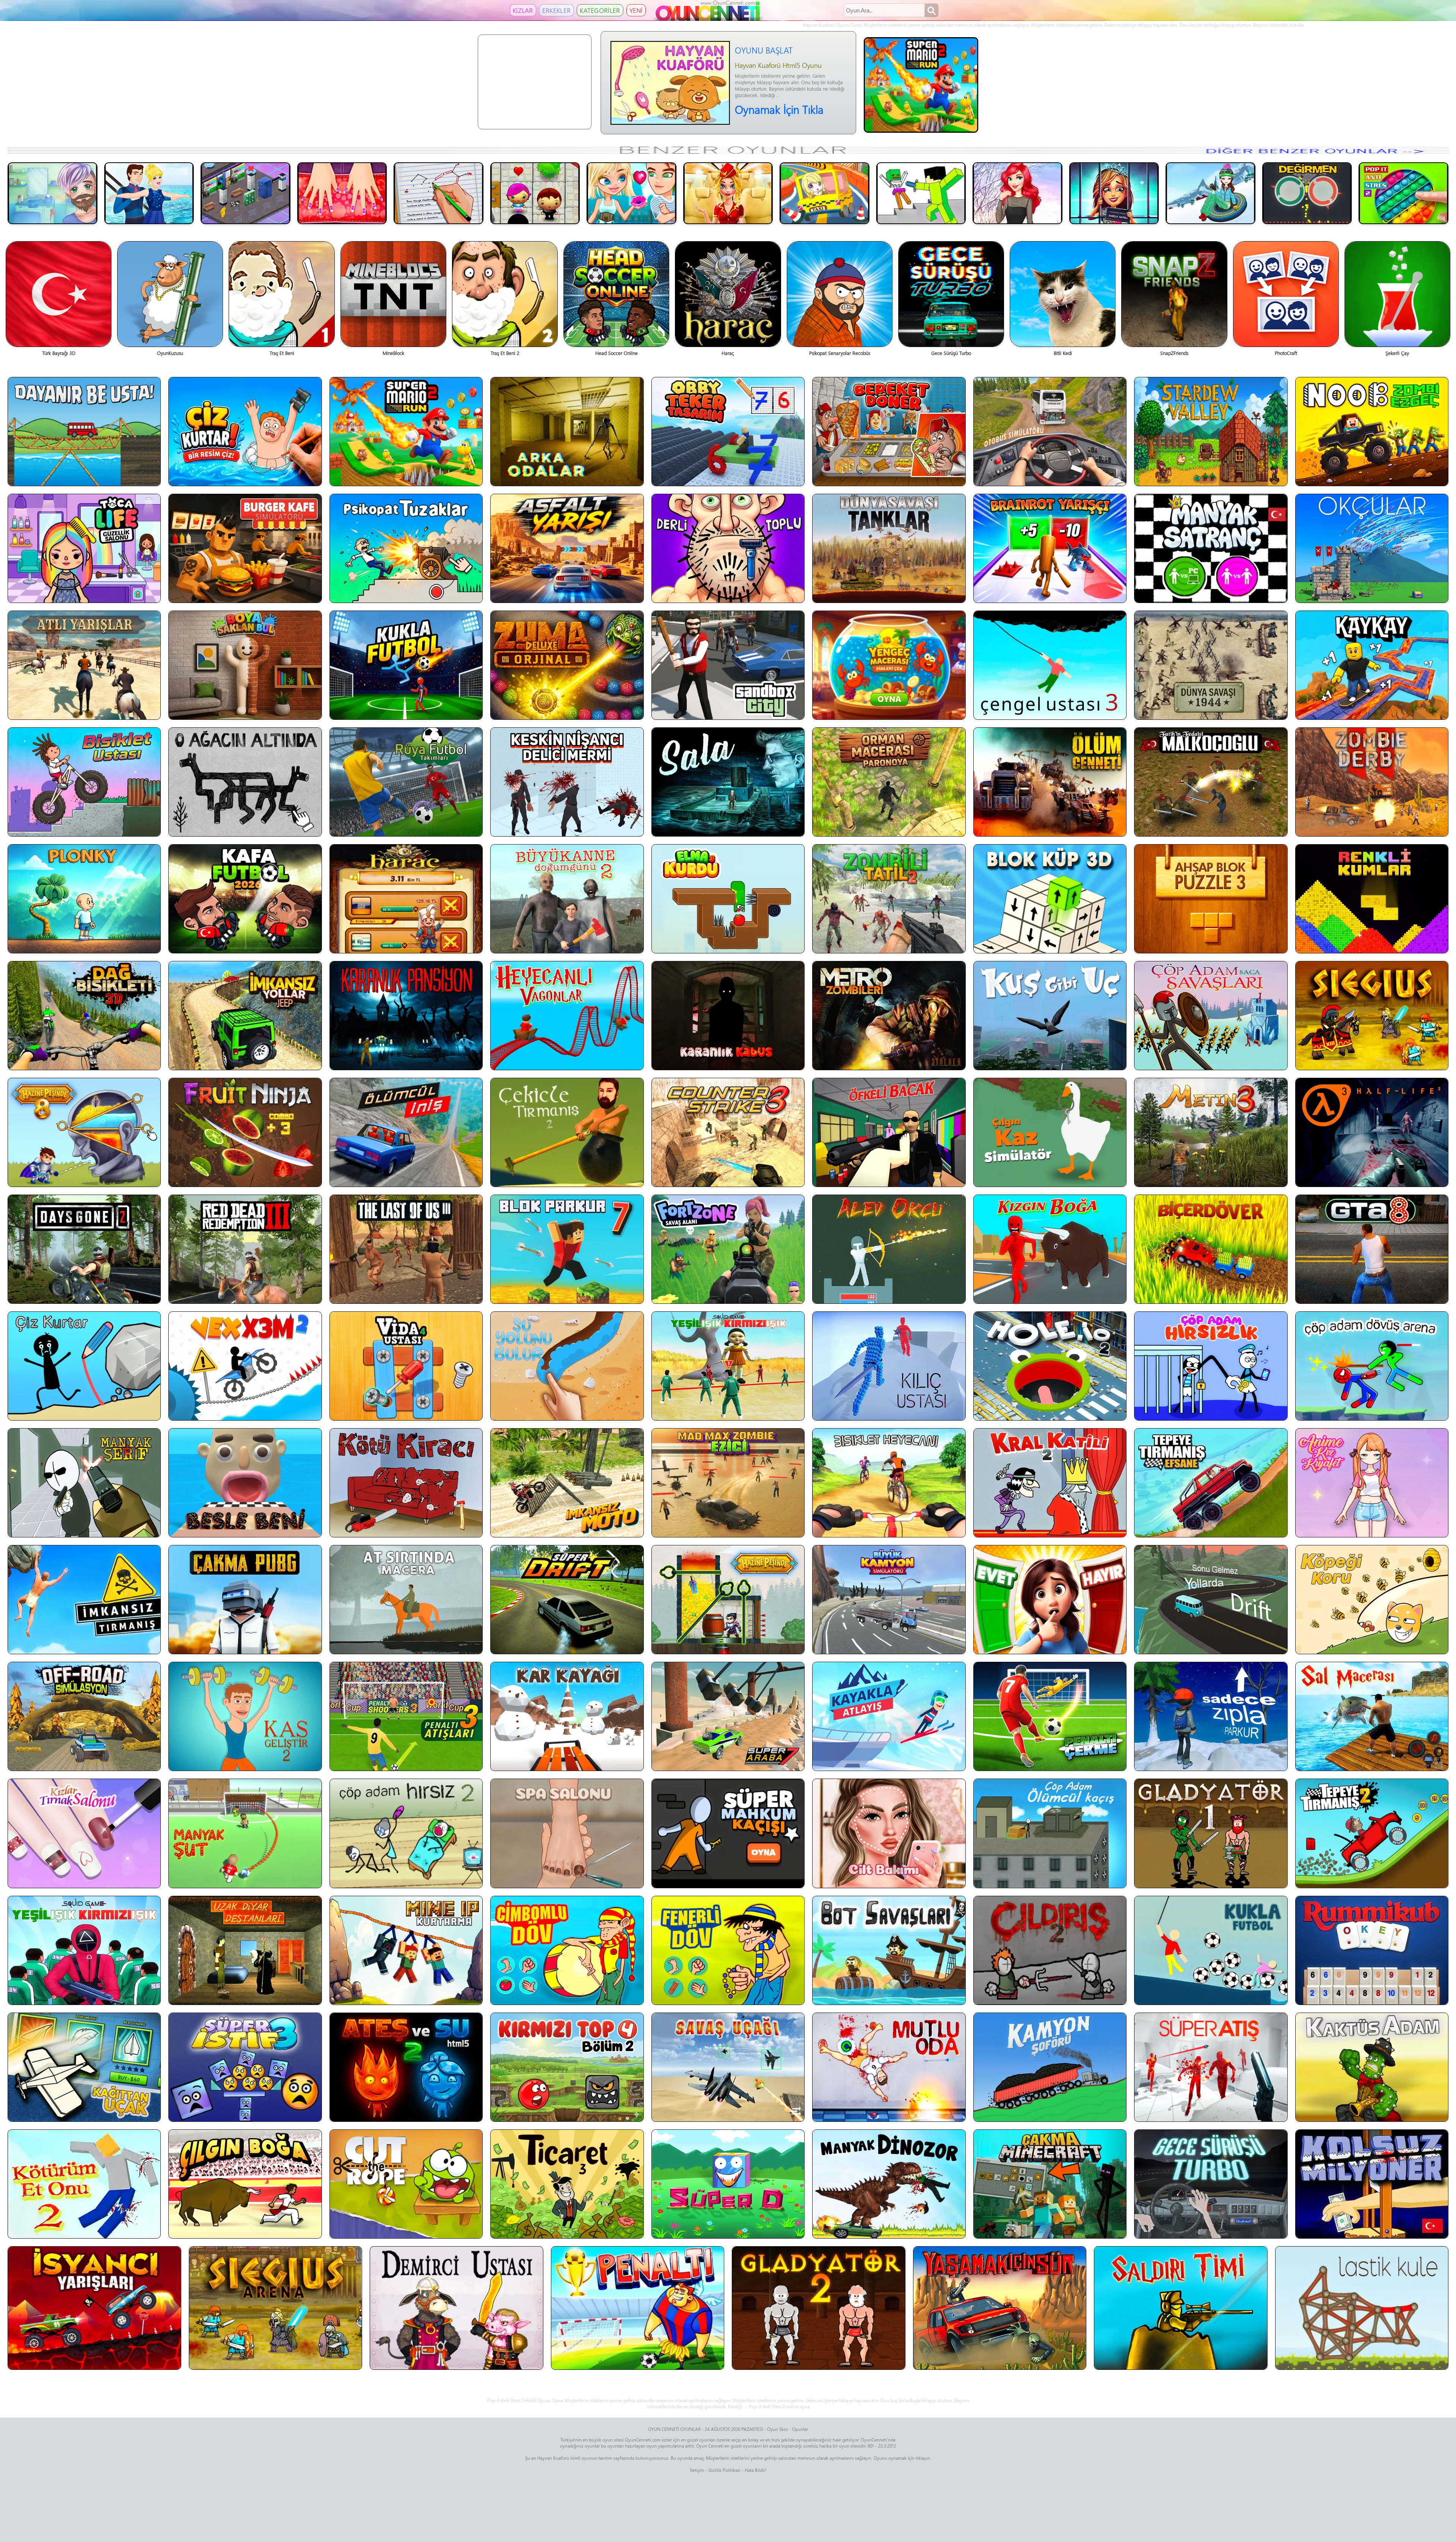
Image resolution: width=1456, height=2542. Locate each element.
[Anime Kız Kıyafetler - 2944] (1372, 1483)
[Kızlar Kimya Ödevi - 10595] (439, 193)
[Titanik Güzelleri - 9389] (149, 193)
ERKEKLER (556, 10)
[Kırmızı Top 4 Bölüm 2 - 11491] (567, 2067)
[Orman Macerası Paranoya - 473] (889, 782)
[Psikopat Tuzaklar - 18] (406, 548)
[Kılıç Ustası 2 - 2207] (889, 1366)
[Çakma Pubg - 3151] (245, 1600)
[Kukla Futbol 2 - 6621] (1211, 1950)
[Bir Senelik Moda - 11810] (1017, 193)
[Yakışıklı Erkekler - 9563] (53, 193)
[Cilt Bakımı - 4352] (889, 1833)
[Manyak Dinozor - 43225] (889, 2184)
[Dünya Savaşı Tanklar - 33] (889, 548)
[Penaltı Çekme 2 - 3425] (1050, 1716)
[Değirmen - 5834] (1307, 193)
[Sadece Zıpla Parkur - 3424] (1211, 1716)
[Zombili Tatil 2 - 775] (889, 899)
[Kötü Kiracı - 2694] (406, 1483)
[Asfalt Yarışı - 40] (567, 548)
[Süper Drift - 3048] (567, 1600)
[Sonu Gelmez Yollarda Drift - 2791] (1211, 1600)
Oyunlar (800, 2429)
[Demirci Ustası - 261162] (457, 2308)
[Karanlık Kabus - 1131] (728, 1016)
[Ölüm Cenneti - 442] (1050, 782)
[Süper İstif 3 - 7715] (245, 2067)
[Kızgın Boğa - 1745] (1050, 1249)
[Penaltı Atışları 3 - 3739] (406, 1716)
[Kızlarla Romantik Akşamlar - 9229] (632, 193)
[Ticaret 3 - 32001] (567, 2184)
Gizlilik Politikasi (724, 2470)
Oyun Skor (777, 2429)
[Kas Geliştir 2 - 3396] (245, 1716)
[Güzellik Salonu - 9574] (342, 193)
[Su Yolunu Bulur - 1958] (567, 1366)
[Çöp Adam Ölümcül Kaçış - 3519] (1050, 1833)
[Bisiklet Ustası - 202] (84, 782)
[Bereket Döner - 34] (889, 432)
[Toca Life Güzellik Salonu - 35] (84, 548)
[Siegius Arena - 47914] (276, 2308)
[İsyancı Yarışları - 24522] (94, 2308)
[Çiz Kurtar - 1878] (84, 1366)
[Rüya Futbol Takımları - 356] (406, 782)
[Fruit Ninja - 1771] (245, 1132)
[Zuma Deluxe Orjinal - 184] (567, 665)
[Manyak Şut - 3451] (245, 1833)
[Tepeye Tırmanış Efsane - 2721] (1211, 1483)
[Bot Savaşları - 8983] (889, 1950)
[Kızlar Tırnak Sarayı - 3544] (84, 1833)
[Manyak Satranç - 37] (1211, 548)
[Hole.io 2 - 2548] (1050, 1366)
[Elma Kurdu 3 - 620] (728, 899)
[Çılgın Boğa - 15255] (245, 2184)
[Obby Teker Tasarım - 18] (728, 432)
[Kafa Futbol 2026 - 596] (245, 899)
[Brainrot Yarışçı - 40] (1050, 548)
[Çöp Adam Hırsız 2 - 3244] (406, 1833)
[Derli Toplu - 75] (728, 548)
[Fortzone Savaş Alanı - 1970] (728, 1249)
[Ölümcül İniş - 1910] (406, 1132)
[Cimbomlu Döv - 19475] (567, 1950)
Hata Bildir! (755, 2470)
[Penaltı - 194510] (638, 2308)
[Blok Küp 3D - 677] (1050, 899)
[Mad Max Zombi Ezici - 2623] (728, 1483)
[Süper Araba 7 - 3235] (728, 1716)
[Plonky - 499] (84, 899)
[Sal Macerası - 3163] (1372, 1716)
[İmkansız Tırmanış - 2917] (84, 1600)
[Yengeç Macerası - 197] (889, 665)
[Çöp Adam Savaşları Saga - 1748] (1211, 1016)
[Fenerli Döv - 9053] (728, 1950)
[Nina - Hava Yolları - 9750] (728, 193)
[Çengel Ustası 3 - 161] (1050, 665)
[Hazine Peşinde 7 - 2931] (728, 1600)
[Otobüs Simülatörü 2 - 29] (1050, 432)
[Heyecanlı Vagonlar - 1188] (567, 1016)
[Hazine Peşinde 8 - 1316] (84, 1132)
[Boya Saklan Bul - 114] (245, 665)
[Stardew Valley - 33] (1211, 432)
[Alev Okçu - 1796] (889, 1249)
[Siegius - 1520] (1372, 1016)
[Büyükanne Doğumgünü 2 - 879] (567, 899)
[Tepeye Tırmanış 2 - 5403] (1372, 1833)
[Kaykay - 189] (1372, 665)
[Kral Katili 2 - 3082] (1050, 1483)
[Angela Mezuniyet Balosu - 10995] (1114, 193)
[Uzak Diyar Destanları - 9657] (245, 1950)
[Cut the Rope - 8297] (406, 2184)
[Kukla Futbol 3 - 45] (406, 665)
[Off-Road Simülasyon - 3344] (84, 1716)
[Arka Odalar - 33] (567, 432)
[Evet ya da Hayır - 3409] (1050, 1600)
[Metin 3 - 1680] (1211, 1132)
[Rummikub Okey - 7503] (1372, 1950)
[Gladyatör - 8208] (1211, 1833)
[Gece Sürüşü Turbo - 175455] (1211, 2184)
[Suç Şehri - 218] (728, 665)
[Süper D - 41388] (728, 2184)
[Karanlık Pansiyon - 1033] (406, 1016)
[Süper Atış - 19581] (1211, 2067)
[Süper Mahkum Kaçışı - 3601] (728, 1833)
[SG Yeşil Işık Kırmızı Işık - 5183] (84, 1950)
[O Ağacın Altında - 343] (245, 782)
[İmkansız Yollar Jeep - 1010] (245, 1016)
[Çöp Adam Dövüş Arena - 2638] (1372, 1366)
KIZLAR (523, 10)
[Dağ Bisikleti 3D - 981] (84, 1016)
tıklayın (923, 2458)
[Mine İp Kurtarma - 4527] (406, 1950)
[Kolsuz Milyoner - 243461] (1372, 2184)
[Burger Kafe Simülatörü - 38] (245, 548)
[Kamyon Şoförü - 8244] (1050, 2067)
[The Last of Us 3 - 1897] (406, 1249)
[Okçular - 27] (1372, 548)
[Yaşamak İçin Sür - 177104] (1000, 2308)
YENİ (636, 10)
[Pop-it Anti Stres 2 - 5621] (1403, 193)
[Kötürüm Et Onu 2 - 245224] (84, 2184)
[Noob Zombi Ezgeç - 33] (1372, 432)
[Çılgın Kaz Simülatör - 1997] (1050, 1132)
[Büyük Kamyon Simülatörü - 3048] (889, 1600)
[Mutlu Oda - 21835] (889, 2067)
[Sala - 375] (728, 782)
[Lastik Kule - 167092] (1362, 2308)
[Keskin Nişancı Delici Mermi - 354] (567, 782)
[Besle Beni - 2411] (245, 1483)
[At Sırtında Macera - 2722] (406, 1600)
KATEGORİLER (600, 10)
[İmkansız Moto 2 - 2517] (567, 1483)
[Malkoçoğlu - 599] (1211, 782)
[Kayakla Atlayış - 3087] (889, 1716)
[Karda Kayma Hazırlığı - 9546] (1210, 193)
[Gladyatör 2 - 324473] (819, 2308)
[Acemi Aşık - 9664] (535, 193)
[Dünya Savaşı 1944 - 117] (1211, 665)
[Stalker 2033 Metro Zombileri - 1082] (889, 1016)
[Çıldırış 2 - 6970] (1050, 1950)
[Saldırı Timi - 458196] (1181, 2308)
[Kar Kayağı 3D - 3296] (567, 1716)
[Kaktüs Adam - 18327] (1372, 2067)
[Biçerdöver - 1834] (1211, 1249)
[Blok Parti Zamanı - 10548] (246, 193)
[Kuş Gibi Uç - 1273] (1050, 1016)
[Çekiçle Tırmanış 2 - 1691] (567, 1132)
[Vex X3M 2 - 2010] (245, 1366)
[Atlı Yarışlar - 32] (84, 665)
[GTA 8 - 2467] (1372, 1249)
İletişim (697, 2470)
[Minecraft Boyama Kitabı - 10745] (921, 193)
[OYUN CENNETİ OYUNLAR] (709, 19)
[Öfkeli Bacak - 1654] (889, 1132)
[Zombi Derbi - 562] (1372, 782)
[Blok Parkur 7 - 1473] (567, 1249)
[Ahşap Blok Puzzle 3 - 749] (1211, 899)
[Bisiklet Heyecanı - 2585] (889, 1483)
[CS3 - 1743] (728, 1132)
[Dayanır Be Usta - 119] (84, 432)
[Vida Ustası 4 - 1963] (406, 1366)
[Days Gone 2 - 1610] (84, 1249)
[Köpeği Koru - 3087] (1372, 1600)
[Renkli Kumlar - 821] (1372, 899)
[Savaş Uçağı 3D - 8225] (728, 2067)
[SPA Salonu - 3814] (567, 1833)
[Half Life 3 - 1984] (1372, 1132)
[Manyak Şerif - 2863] (84, 1483)
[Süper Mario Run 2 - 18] (406, 432)
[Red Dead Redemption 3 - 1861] (245, 1249)
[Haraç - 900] (406, 899)
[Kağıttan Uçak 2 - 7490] (84, 2067)
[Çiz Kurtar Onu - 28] (245, 432)
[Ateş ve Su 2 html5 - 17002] (406, 2067)
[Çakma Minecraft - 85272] (1050, 2184)
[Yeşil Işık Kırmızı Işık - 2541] (728, 1366)
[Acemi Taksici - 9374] (824, 193)
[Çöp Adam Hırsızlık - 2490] (1211, 1366)
